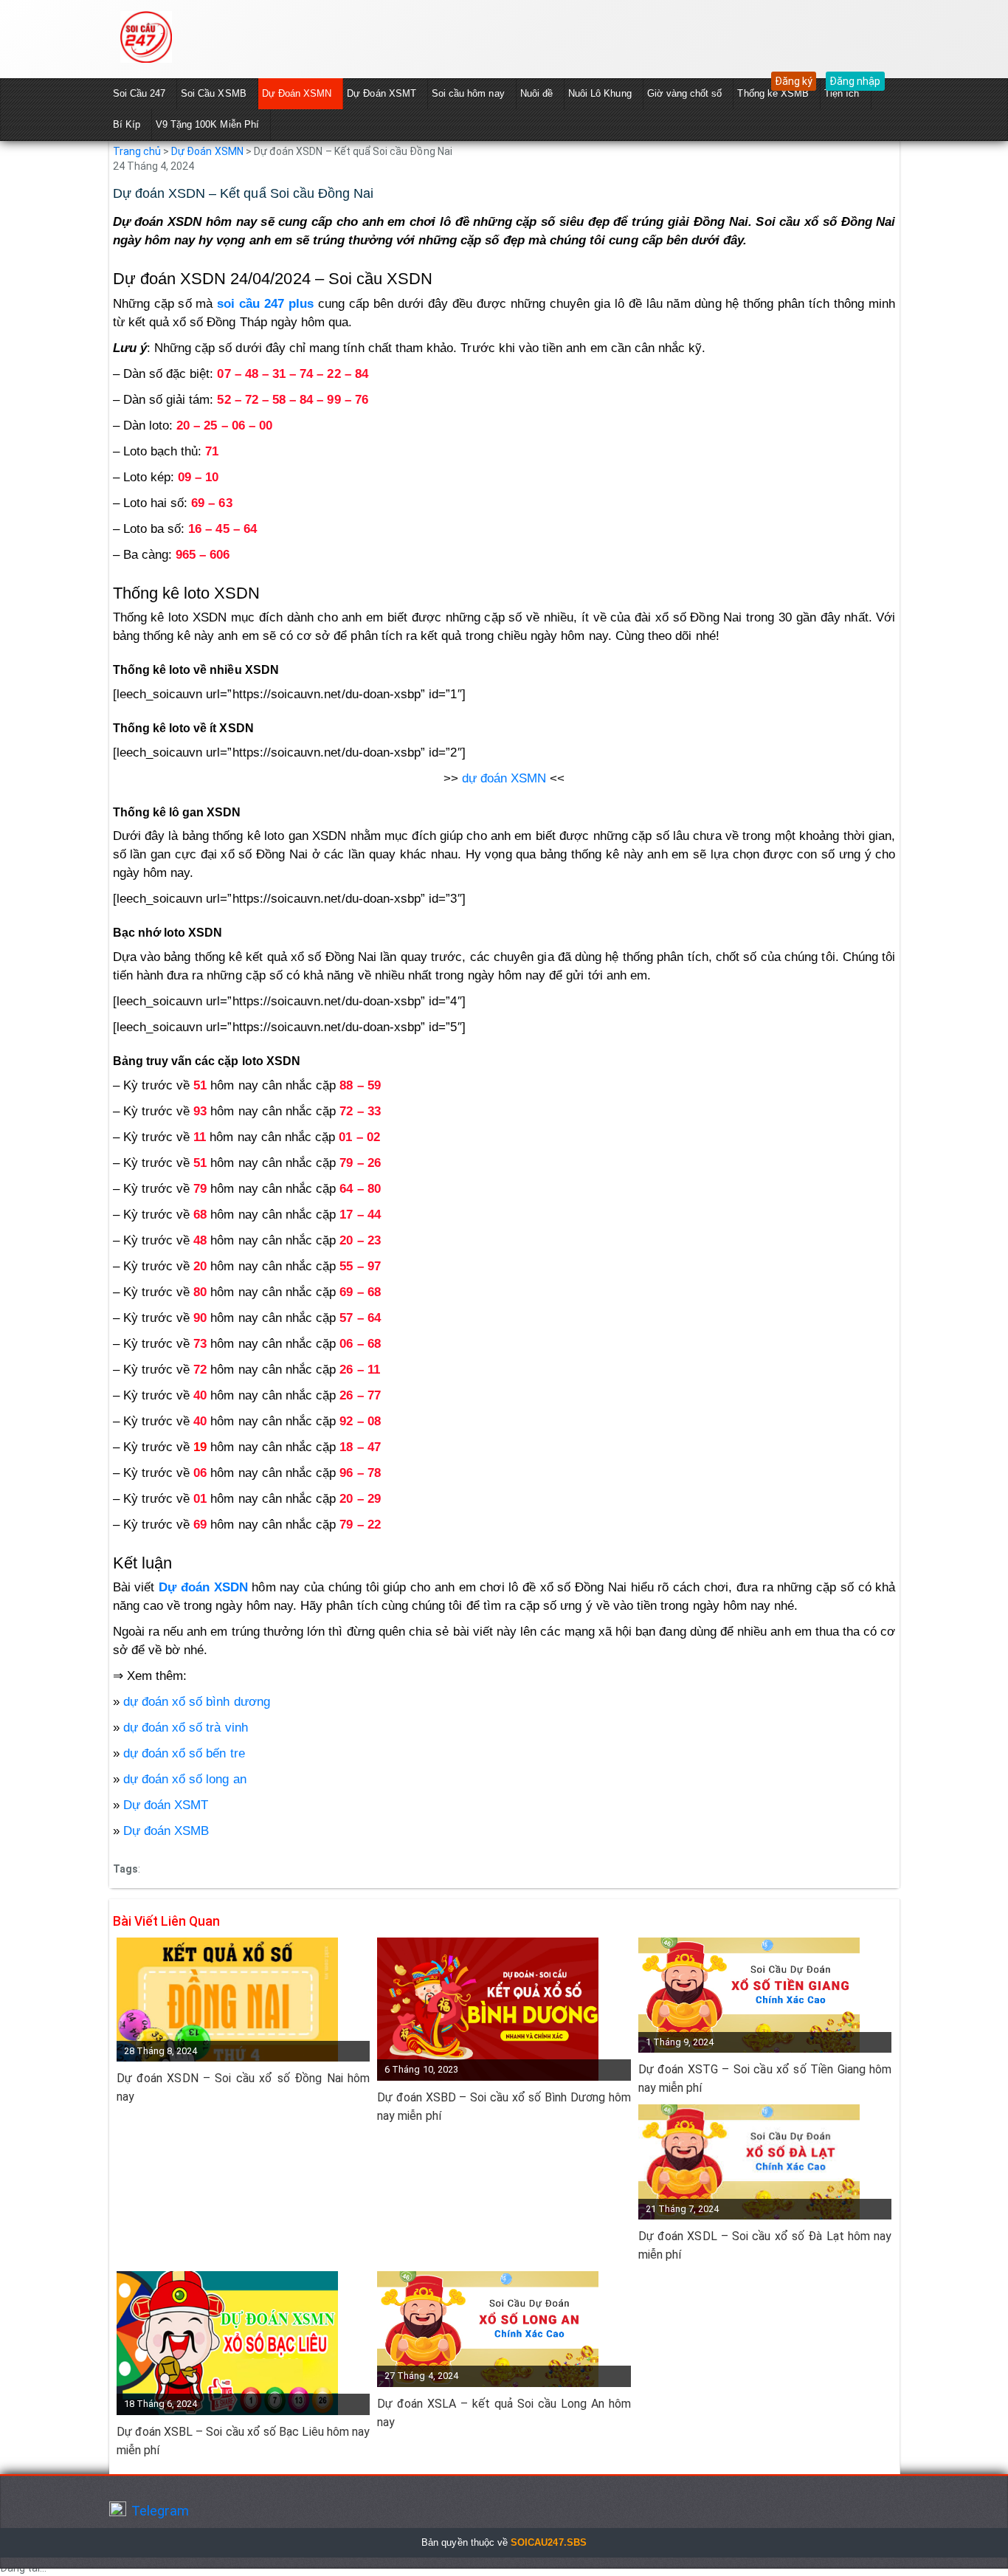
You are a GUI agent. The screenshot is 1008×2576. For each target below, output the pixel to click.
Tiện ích (842, 93)
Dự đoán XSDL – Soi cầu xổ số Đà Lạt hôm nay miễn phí (765, 2245)
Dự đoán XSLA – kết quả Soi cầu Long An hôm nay (504, 2413)
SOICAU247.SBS (549, 2542)
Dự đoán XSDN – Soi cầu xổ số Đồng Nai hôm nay (244, 2087)
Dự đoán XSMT (166, 1805)
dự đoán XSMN (504, 778)
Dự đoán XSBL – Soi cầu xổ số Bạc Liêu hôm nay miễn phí (244, 2441)
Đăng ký (794, 81)
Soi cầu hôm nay (468, 93)
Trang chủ (137, 151)
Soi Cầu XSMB (214, 93)
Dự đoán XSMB (166, 1831)
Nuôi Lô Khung (600, 93)
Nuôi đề (536, 93)
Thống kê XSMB (773, 93)
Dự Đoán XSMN (297, 93)
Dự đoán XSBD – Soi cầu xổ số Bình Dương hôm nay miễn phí (504, 2107)
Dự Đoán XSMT (382, 93)
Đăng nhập (855, 81)
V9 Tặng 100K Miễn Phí (207, 124)
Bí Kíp (127, 124)
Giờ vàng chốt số (685, 93)
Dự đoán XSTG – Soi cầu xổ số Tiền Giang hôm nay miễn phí (765, 2079)
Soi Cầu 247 (139, 93)
